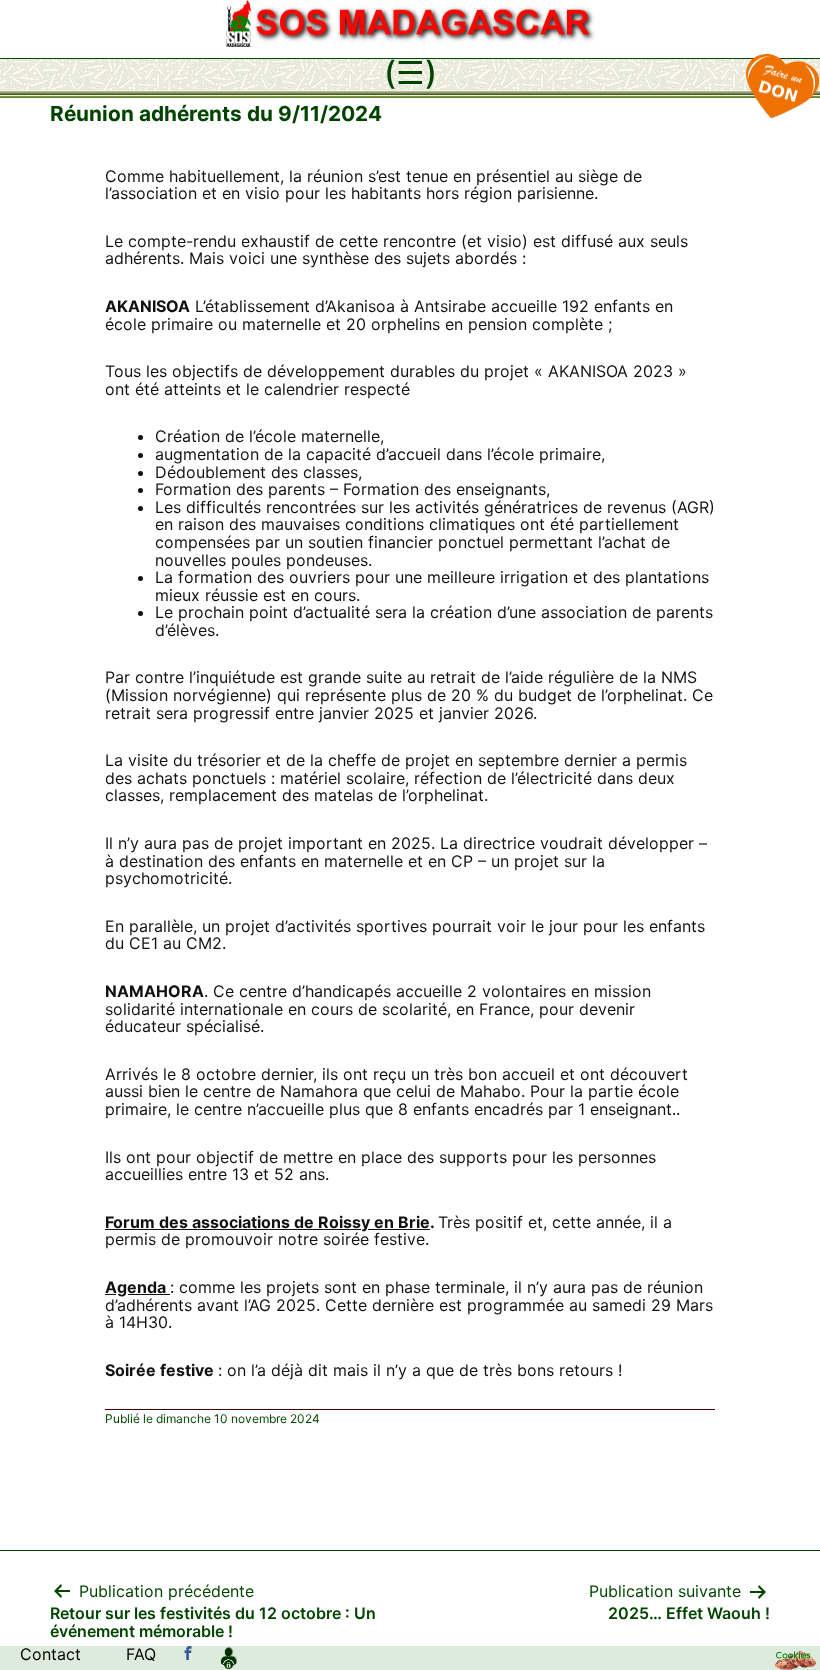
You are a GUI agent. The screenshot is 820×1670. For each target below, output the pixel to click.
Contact (50, 1654)
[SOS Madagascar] (188, 1654)
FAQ (141, 1654)
